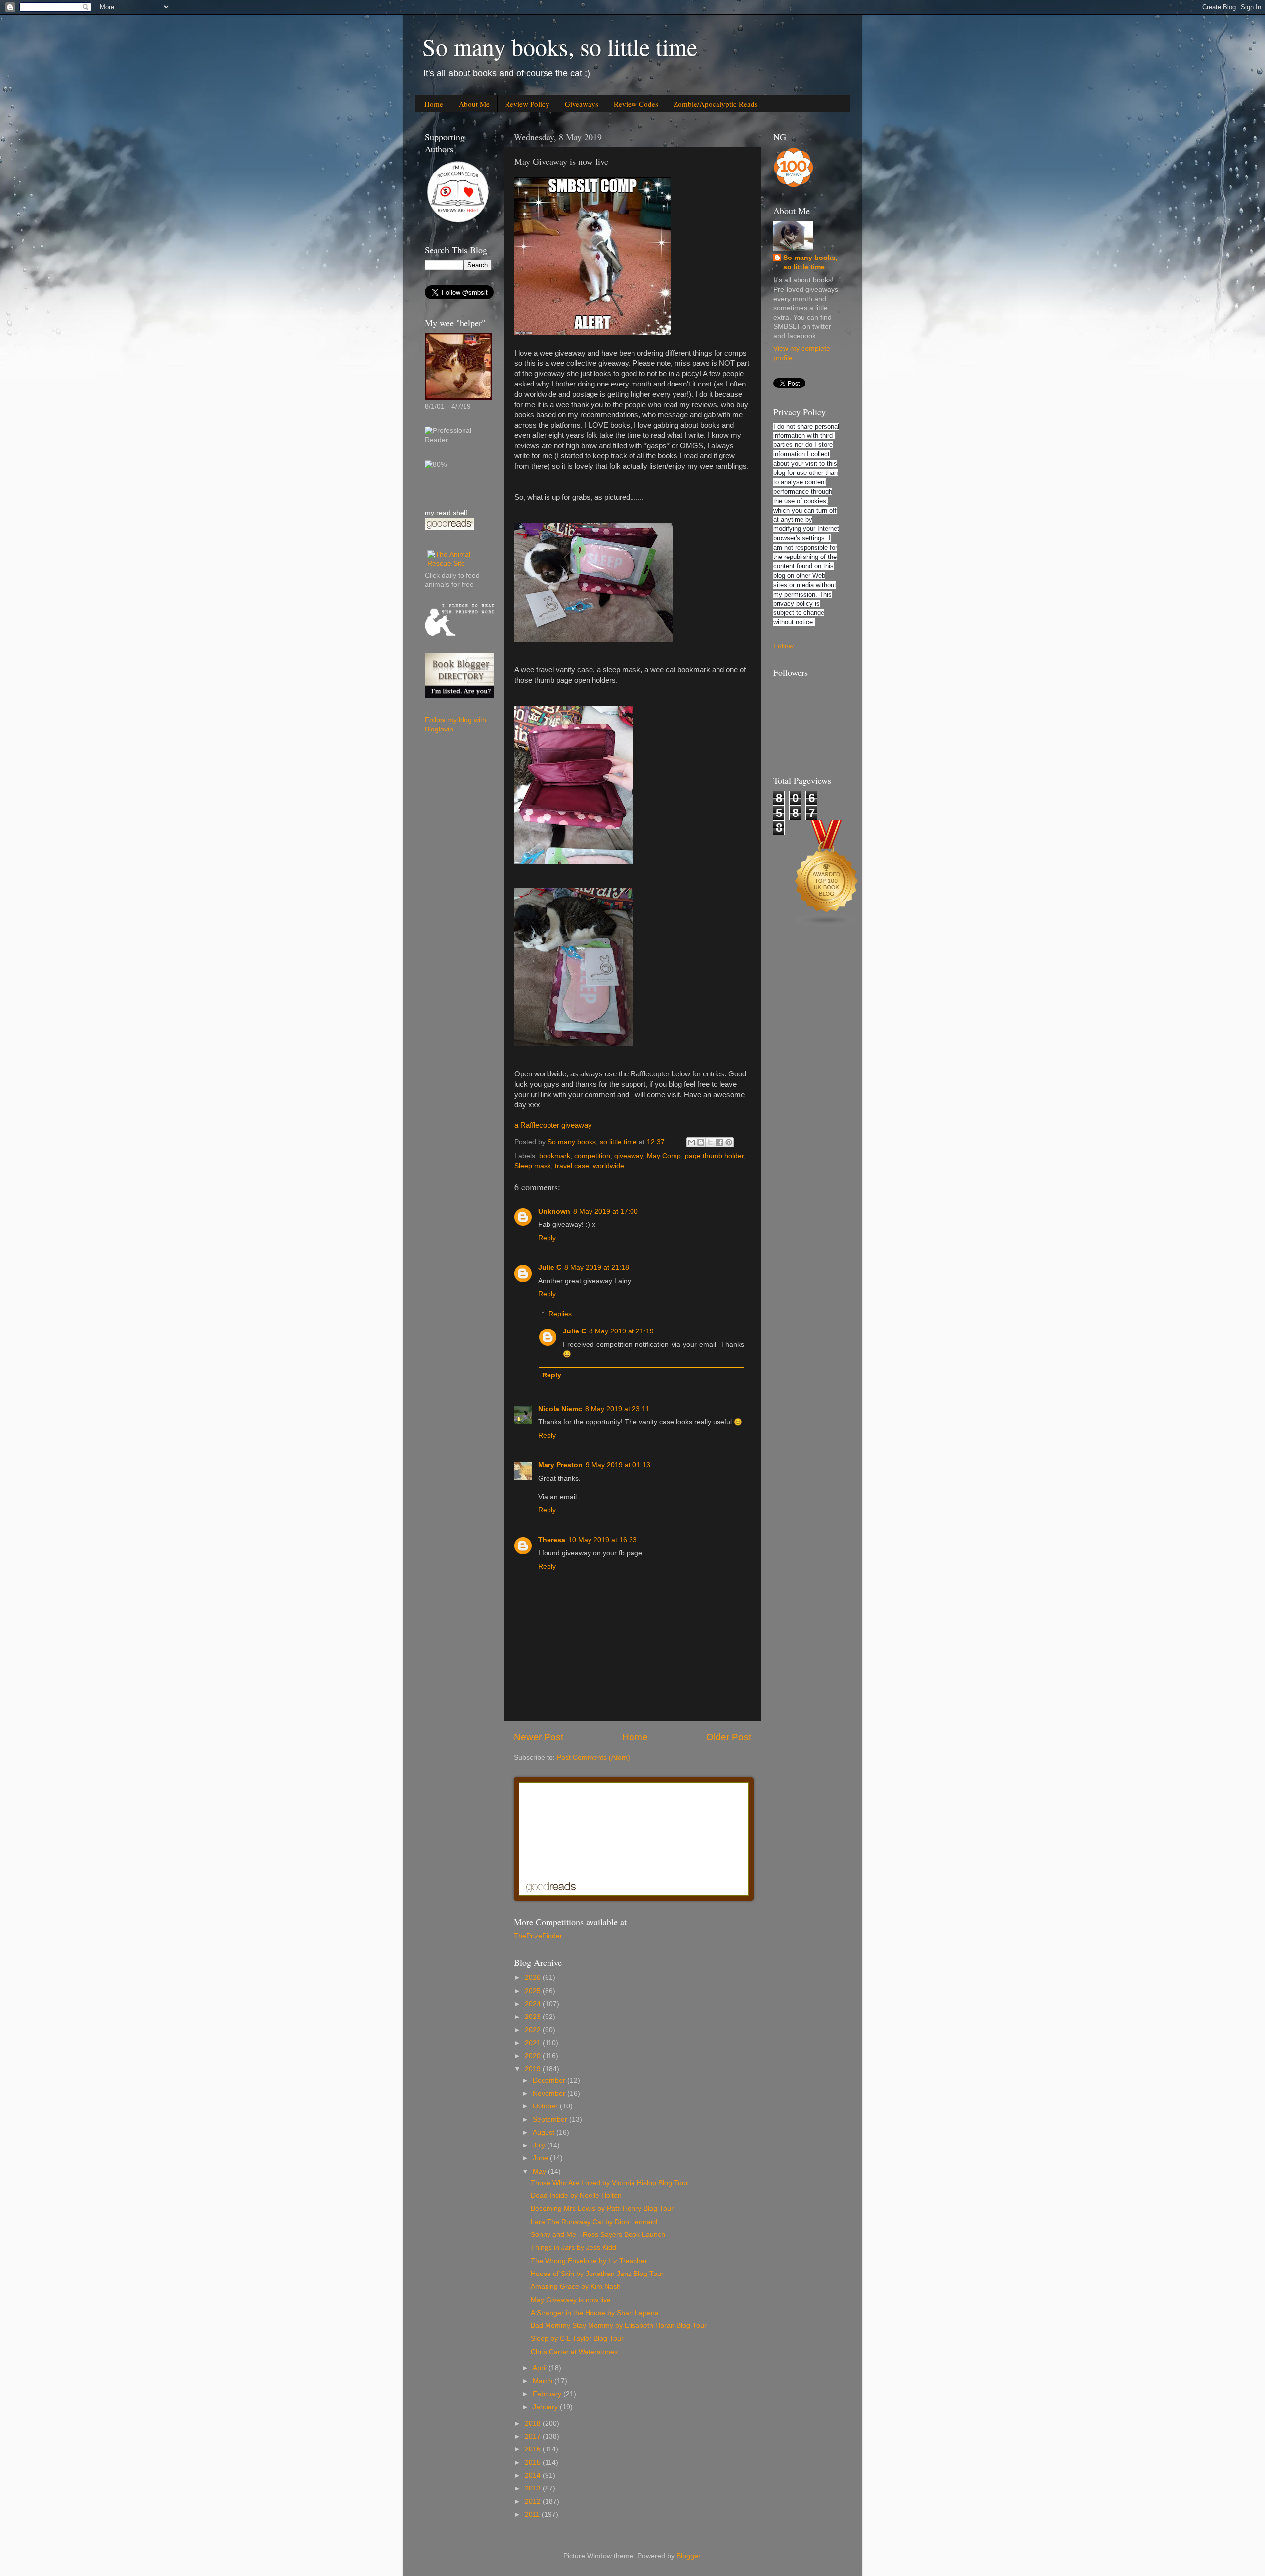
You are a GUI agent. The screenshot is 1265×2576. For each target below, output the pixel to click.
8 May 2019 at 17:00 (606, 1212)
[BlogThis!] (701, 1142)
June (541, 2158)
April (541, 2368)
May (540, 2171)
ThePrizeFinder (538, 1936)
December (550, 2081)
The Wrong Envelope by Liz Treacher (589, 2261)
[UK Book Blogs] (827, 925)
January (546, 2407)
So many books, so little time (560, 46)
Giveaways (582, 104)
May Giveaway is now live (571, 2300)
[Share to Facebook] (719, 1142)
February (548, 2394)
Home (434, 104)
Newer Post (539, 1737)
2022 (534, 2030)
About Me (474, 104)
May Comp (664, 1156)
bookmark (555, 1156)
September (551, 2120)
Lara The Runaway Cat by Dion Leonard (594, 2222)
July (540, 2145)
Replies (560, 1314)
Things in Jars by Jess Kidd (573, 2248)
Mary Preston (560, 1465)
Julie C (550, 1267)
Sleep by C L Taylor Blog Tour (577, 2339)
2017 (534, 2436)
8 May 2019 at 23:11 (617, 1409)
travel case (572, 1166)
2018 (534, 2424)
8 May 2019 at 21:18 (597, 1267)
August (545, 2132)
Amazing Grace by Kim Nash (576, 2287)
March (544, 2381)
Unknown (554, 1212)
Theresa (552, 1540)
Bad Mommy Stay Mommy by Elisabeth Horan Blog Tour (619, 2326)
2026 (534, 1978)
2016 (534, 2449)
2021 (534, 2043)
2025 (534, 1991)
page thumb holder (714, 1156)
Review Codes (636, 104)
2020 (534, 2056)
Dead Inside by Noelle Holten (576, 2196)
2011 (533, 2514)
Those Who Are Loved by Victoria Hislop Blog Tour (610, 2183)
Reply (547, 1238)
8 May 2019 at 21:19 (621, 1331)
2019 (534, 2069)
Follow (783, 646)
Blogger (688, 2556)
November (550, 2093)
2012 (534, 2502)
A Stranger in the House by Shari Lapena (595, 2313)
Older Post (729, 1737)
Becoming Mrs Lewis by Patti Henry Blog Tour (602, 2209)
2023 (534, 2017)
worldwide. (610, 1166)
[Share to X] (710, 1142)
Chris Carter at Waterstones (574, 2352)
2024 (534, 2004)
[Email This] (691, 1142)
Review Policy (527, 104)
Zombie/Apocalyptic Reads (716, 104)
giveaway (629, 1156)
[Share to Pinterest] (729, 1142)
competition (592, 1156)
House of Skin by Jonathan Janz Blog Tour (597, 2274)
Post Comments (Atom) (593, 1757)
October (546, 2106)
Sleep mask (533, 1166)
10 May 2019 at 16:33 (603, 1540)
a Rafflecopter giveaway (553, 1125)
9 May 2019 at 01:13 (618, 1465)
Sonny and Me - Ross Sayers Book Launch (598, 2235)
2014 (534, 2475)
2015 (534, 2463)
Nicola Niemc (560, 1409)
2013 (534, 2488)
